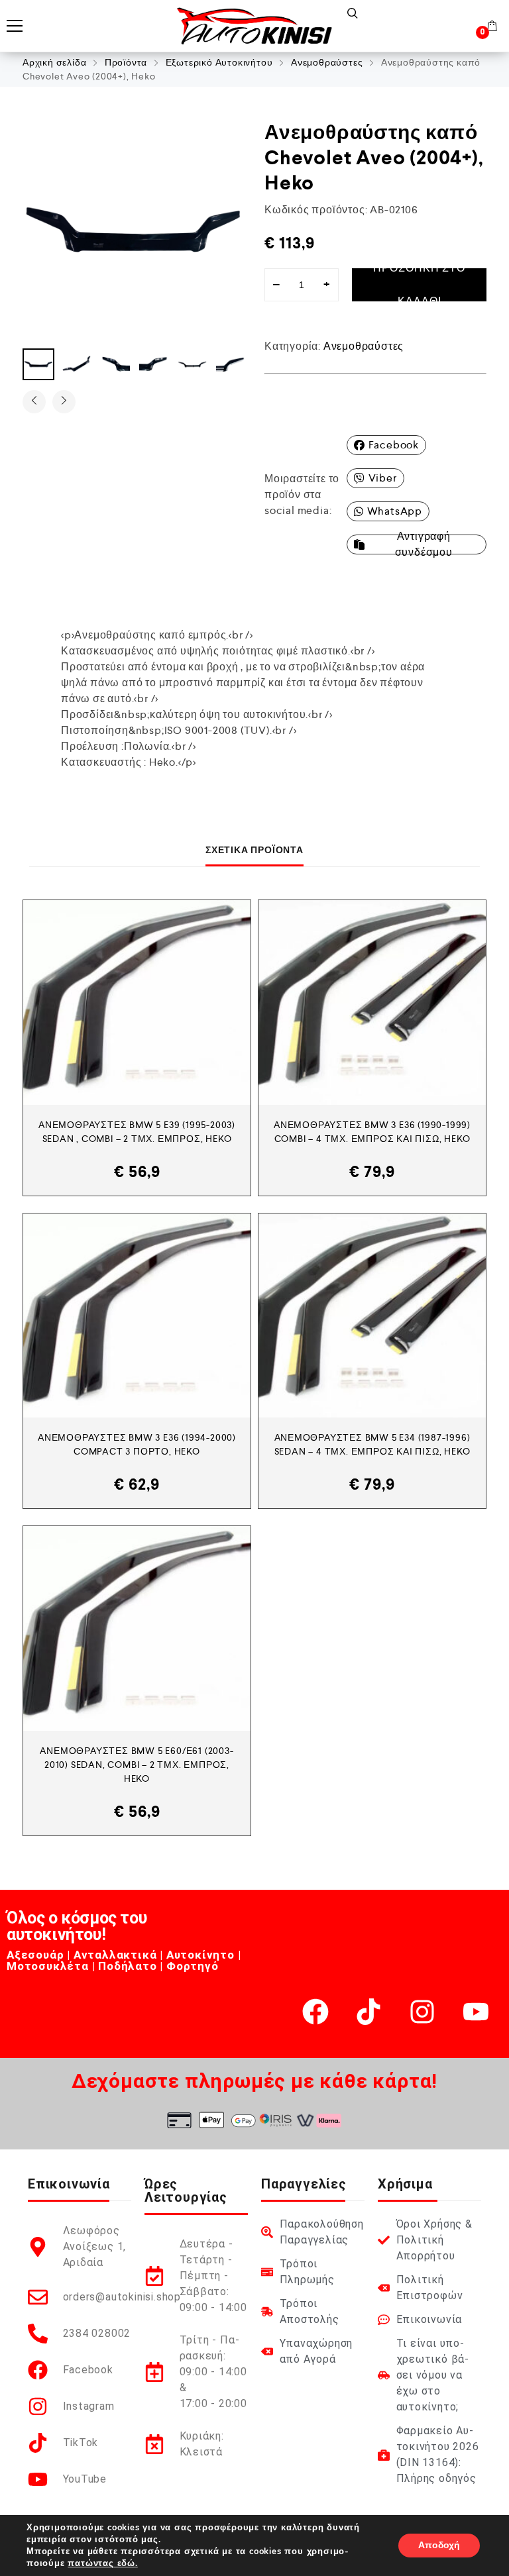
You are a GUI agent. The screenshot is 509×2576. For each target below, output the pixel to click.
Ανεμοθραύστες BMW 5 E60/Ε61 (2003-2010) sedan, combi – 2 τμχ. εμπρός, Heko (137, 1765)
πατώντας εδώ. (102, 2563)
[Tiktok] (368, 2012)
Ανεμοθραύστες (327, 62)
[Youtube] (476, 2012)
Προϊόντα (126, 62)
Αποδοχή (439, 2545)
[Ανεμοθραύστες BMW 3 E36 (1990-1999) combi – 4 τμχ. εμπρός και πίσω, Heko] (372, 1003)
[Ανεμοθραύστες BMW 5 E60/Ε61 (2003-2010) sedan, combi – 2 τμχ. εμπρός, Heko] (137, 1628)
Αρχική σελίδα (54, 62)
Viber (383, 478)
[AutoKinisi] (254, 26)
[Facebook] (315, 2012)
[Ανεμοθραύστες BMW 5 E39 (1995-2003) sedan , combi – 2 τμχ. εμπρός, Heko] (137, 1003)
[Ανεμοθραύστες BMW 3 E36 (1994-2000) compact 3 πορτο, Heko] (137, 1316)
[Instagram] (422, 2012)
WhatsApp (395, 511)
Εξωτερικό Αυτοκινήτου (219, 62)
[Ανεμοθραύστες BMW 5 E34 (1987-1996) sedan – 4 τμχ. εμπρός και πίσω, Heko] (372, 1316)
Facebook (394, 445)
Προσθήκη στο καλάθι (419, 285)
